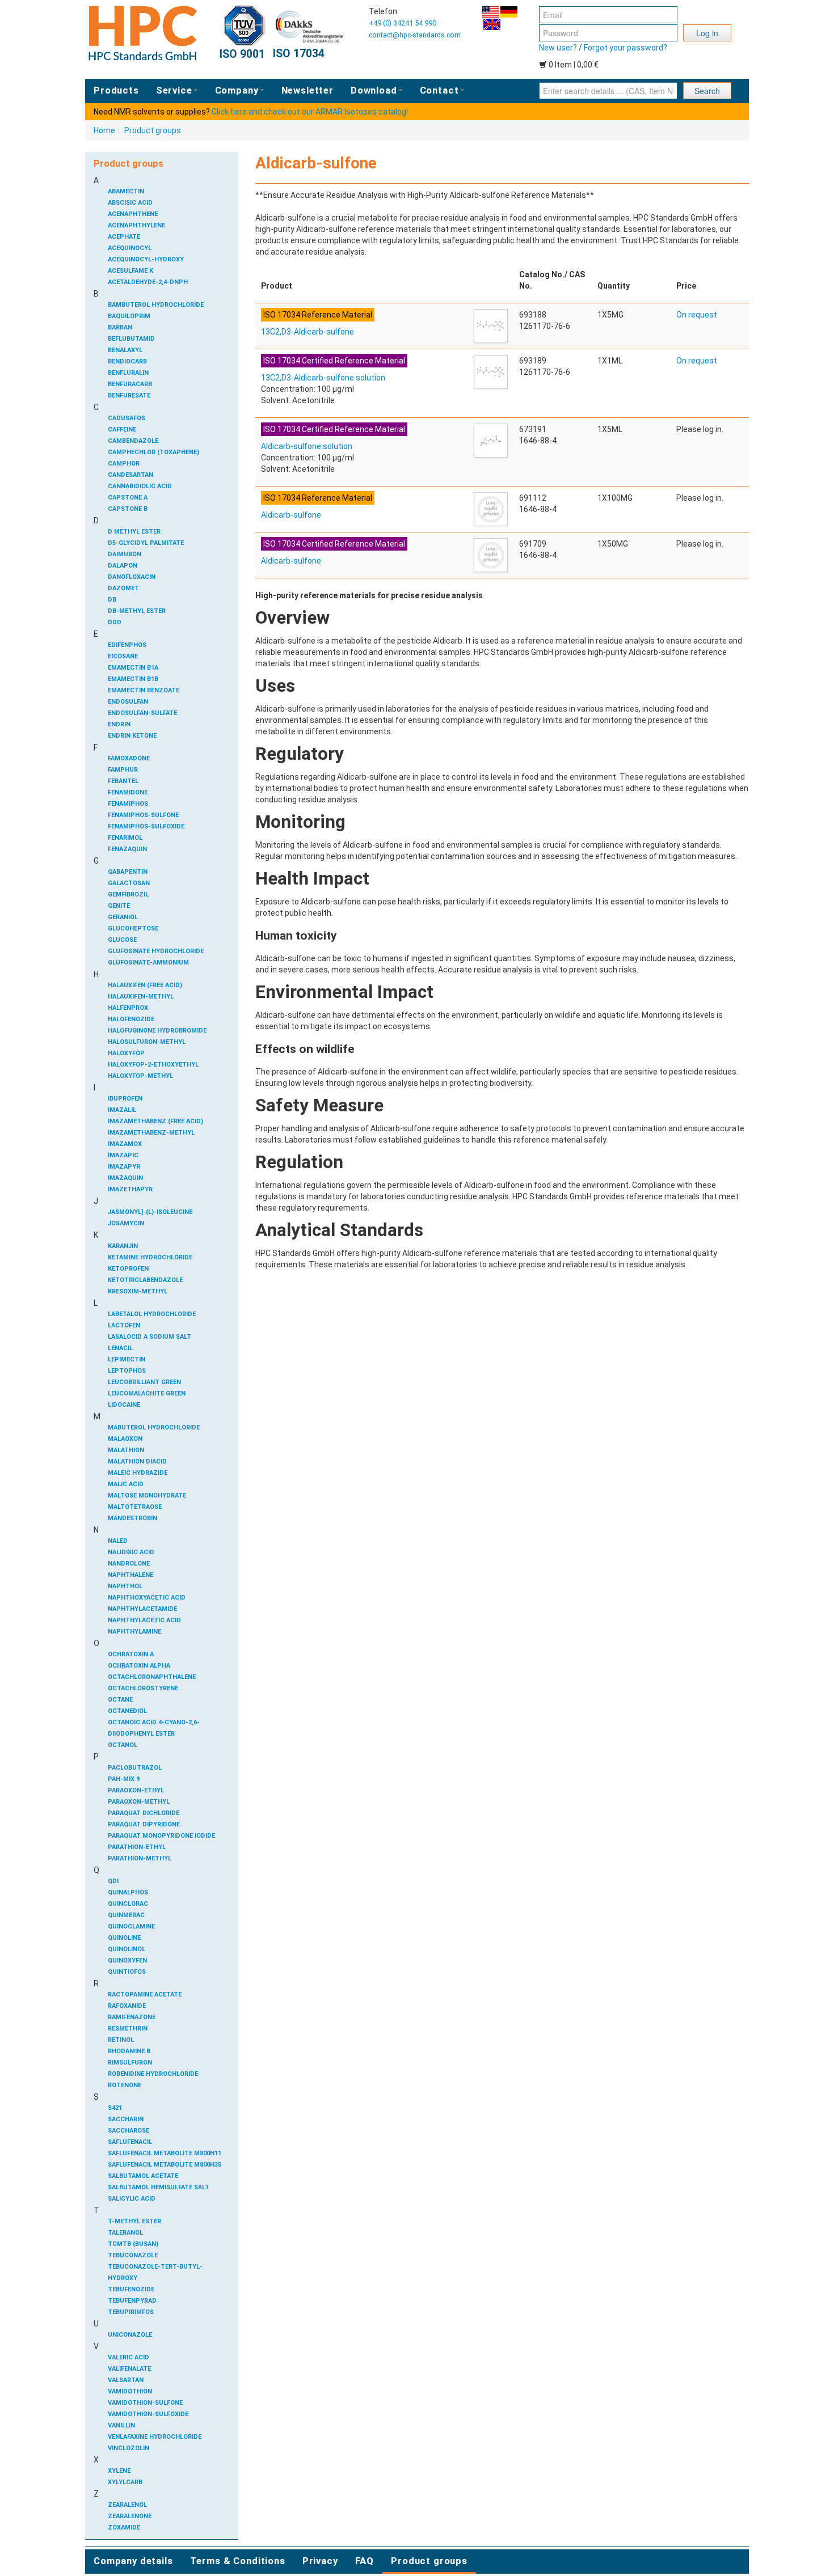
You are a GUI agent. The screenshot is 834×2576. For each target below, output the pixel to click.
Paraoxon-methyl (139, 1802)
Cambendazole (133, 441)
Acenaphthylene (136, 225)
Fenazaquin (127, 849)
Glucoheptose (133, 929)
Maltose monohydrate (147, 1496)
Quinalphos (128, 1892)
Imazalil (122, 1110)
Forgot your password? (625, 48)
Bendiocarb (127, 361)
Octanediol (127, 1711)
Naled (118, 1541)
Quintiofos (127, 1972)
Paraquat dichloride (144, 1813)
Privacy (320, 2561)
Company (237, 90)
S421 (115, 2108)
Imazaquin (125, 1178)
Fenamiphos (128, 804)
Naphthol (125, 1586)
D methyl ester (134, 532)
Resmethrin (128, 2029)
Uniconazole (130, 2335)
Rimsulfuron (130, 2063)
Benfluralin (128, 373)
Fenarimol (125, 838)
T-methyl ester (134, 2221)
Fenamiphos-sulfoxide (146, 826)
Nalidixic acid (131, 1552)
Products (116, 90)
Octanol (123, 1745)
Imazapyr (124, 1167)
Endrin (119, 724)
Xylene (119, 2471)
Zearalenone (130, 2516)
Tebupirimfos (131, 2312)
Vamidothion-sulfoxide (148, 2414)
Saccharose (129, 2131)
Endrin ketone (132, 736)
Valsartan (126, 2380)
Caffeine (122, 430)
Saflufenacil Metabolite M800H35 (165, 2165)
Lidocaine (124, 1405)
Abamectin (126, 191)
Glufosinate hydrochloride (156, 951)
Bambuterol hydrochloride (156, 305)
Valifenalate (129, 2369)
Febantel (123, 781)
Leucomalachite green (147, 1393)
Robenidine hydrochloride (153, 2074)
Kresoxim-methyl (138, 1291)
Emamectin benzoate (144, 690)
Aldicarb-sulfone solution (307, 446)
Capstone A (128, 498)
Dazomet (123, 588)
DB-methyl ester (137, 611)
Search (707, 91)
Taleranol (125, 2233)
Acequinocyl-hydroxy (146, 259)
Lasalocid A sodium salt (149, 1337)
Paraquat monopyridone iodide (161, 1836)
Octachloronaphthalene (152, 1677)
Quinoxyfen (127, 1960)
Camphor (124, 464)
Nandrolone (129, 1564)
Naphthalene (130, 1575)
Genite (119, 906)
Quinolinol (127, 1949)
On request (697, 315)
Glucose (122, 940)
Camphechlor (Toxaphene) (153, 452)
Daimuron (125, 554)
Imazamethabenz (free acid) (155, 1121)
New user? (558, 48)
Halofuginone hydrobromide (157, 1031)
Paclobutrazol (135, 1768)
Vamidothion (130, 2391)
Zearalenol (127, 2505)
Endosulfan (128, 702)
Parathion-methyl (140, 1858)
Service (174, 90)
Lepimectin (127, 1359)
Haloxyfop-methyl (140, 1076)
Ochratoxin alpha (139, 1666)
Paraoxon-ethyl (136, 1790)
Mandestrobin (132, 1518)
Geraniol (123, 917)
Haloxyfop (126, 1053)
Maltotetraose (135, 1507)
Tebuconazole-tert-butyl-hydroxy (155, 2272)
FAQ (365, 2561)
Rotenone (125, 2085)
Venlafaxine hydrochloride (155, 2437)
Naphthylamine (134, 1632)
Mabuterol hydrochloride (154, 1427)
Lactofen (124, 1325)
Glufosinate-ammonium (148, 963)
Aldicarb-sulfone (291, 515)
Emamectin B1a (133, 668)
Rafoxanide (127, 2006)
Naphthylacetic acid (144, 1620)
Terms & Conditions (238, 2561)
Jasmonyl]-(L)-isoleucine (150, 1212)
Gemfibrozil (128, 894)
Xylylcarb (125, 2482)
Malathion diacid (137, 1462)
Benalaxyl (125, 350)
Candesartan (130, 475)
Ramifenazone (132, 2017)
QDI (113, 1881)
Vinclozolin (129, 2448)
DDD (115, 622)
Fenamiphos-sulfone (143, 815)
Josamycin (126, 1223)
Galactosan (129, 883)
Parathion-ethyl (137, 1847)
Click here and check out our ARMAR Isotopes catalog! (310, 112)
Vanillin (121, 2425)
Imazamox (125, 1144)
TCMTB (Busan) (133, 2244)
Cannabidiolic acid (140, 486)
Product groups (153, 130)
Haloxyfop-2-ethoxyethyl (153, 1065)
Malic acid (126, 1484)
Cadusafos (127, 418)
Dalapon (123, 566)
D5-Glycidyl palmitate (146, 543)
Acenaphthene (133, 214)
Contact (439, 90)
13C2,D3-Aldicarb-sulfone (308, 332)
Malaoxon (125, 1439)
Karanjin (123, 1246)
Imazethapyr (130, 1189)
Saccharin (126, 2119)
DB (112, 600)
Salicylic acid (132, 2199)
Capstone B (128, 509)
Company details (133, 2561)
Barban (120, 327)
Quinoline (124, 1938)
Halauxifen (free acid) (145, 985)
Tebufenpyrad (132, 2301)
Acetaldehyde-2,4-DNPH (148, 282)
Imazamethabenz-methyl (151, 1133)
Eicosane (123, 656)
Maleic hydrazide (138, 1473)
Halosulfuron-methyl (147, 1042)
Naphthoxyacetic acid (147, 1598)
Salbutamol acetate (143, 2176)
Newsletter (308, 90)
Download (374, 90)
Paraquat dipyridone (144, 1824)
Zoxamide (124, 2528)
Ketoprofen (128, 1269)
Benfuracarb (130, 384)
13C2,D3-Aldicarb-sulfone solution (323, 378)
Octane (120, 1700)
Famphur (123, 770)
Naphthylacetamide (142, 1609)
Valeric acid (129, 2357)
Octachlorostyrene (143, 1688)
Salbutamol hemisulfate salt (159, 2187)
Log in (707, 33)
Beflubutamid (131, 339)
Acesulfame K (130, 271)
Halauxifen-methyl (141, 997)
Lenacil (120, 1348)
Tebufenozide (131, 2289)
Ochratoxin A (131, 1654)
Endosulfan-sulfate (142, 713)
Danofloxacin (132, 577)
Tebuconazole (133, 2255)
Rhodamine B (129, 2051)
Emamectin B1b (133, 679)
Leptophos (127, 1371)
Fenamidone (128, 792)
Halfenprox (128, 1008)
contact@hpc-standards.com (415, 35)
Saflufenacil (130, 2142)
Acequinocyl (130, 248)
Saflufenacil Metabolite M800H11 (165, 2153)
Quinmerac (126, 1915)
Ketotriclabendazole (145, 1280)
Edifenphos (127, 645)
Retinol (121, 2040)
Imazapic (123, 1155)
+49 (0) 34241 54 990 (403, 23)
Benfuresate (129, 396)
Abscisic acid (130, 203)
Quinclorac (128, 1904)
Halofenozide (131, 1019)
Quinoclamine (131, 1926)
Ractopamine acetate (145, 1995)
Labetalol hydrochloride (152, 1314)
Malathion (126, 1450)
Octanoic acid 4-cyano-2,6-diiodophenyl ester (154, 1728)
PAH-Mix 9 (124, 1779)
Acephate (124, 237)
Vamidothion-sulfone (145, 2403)
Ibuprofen (125, 1099)
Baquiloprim (129, 316)
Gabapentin (128, 872)
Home (104, 130)
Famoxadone (129, 758)
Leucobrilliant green (144, 1382)
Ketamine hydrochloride (150, 1257)
